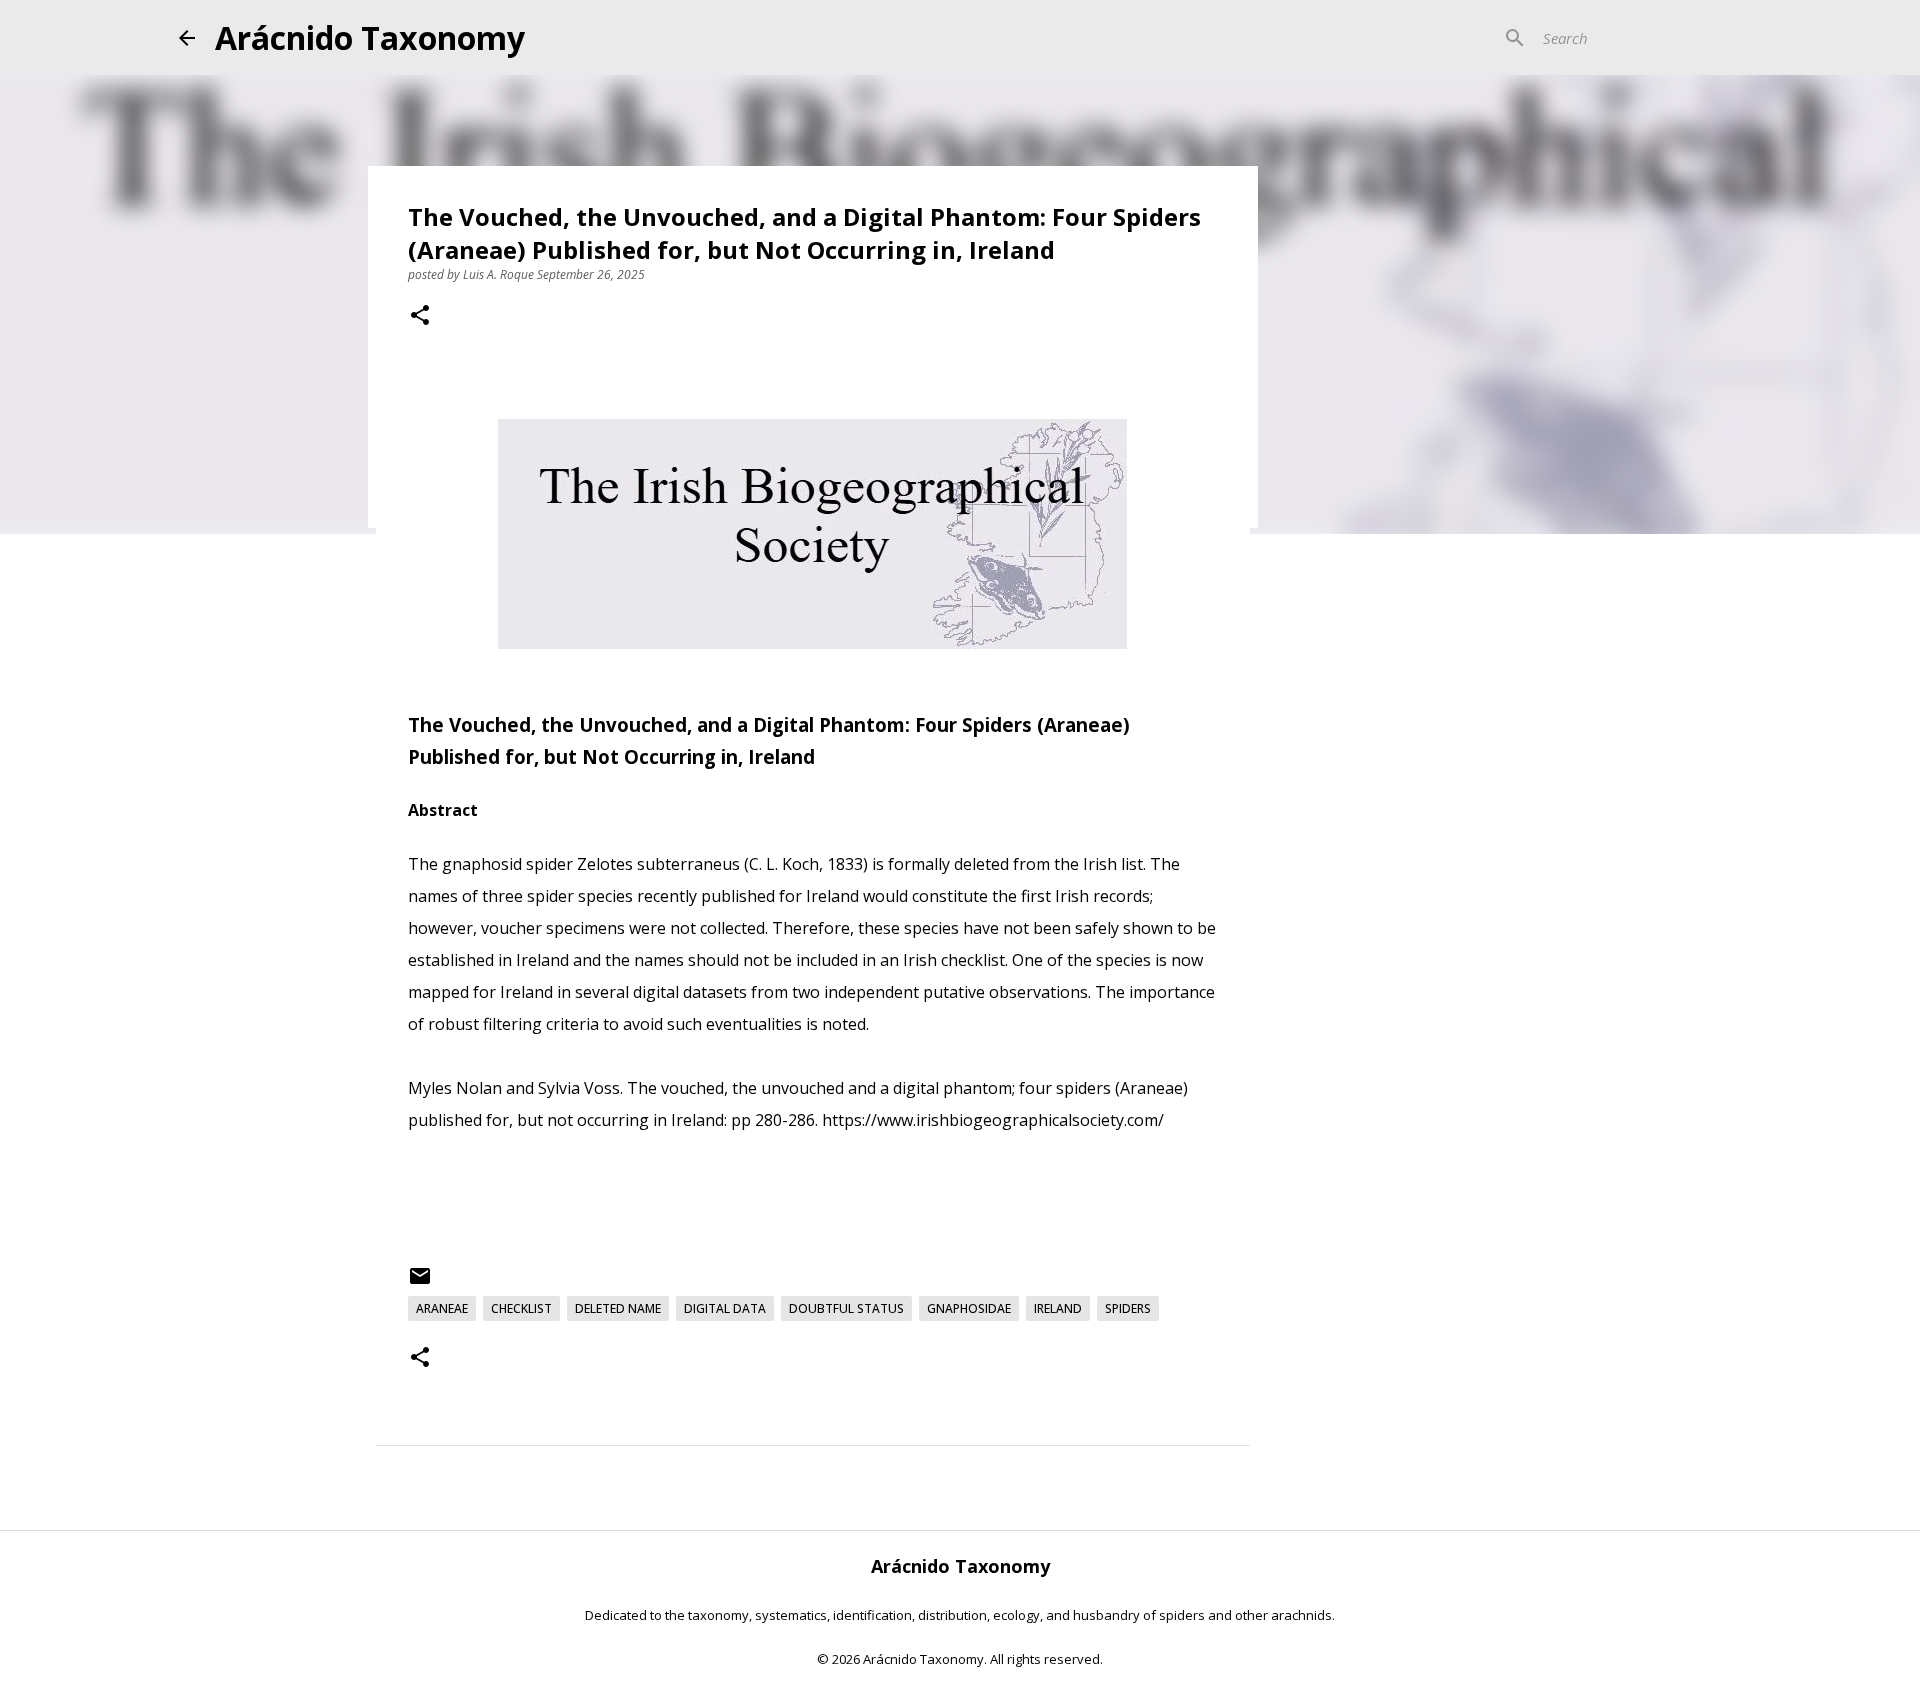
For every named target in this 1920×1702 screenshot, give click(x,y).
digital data (725, 1308)
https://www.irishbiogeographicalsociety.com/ (995, 1120)
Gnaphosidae (969, 1308)
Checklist (521, 1308)
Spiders (1128, 1308)
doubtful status (846, 1308)
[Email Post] (420, 1283)
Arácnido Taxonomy (370, 37)
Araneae (442, 1308)
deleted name (618, 1308)
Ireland (1058, 1308)
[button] (420, 317)
